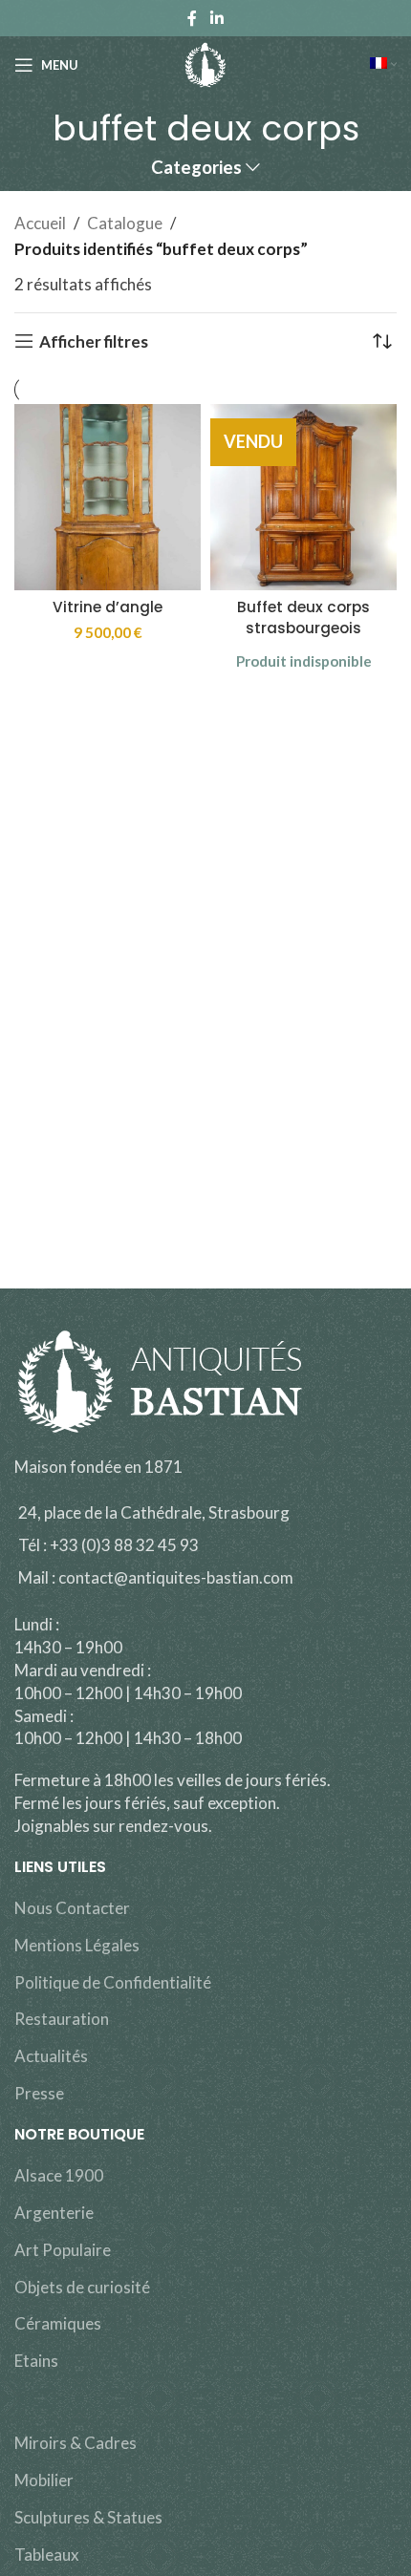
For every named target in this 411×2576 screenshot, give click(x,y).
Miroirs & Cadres (76, 2443)
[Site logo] (206, 63)
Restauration (62, 2019)
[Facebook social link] (193, 18)
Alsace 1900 (59, 2175)
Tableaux (47, 2555)
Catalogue (125, 223)
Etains (36, 2361)
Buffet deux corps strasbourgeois (303, 617)
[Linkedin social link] (216, 18)
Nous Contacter (72, 1908)
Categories (196, 168)
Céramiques (58, 2323)
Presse (39, 2093)
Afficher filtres (94, 341)
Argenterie (54, 2213)
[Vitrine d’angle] (108, 497)
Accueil (40, 223)
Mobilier (44, 2480)
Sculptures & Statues (88, 2517)
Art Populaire (63, 2250)
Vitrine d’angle (108, 607)
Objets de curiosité (82, 2287)
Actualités (51, 2056)
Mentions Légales (77, 1945)
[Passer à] (383, 65)
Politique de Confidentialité (113, 1982)
